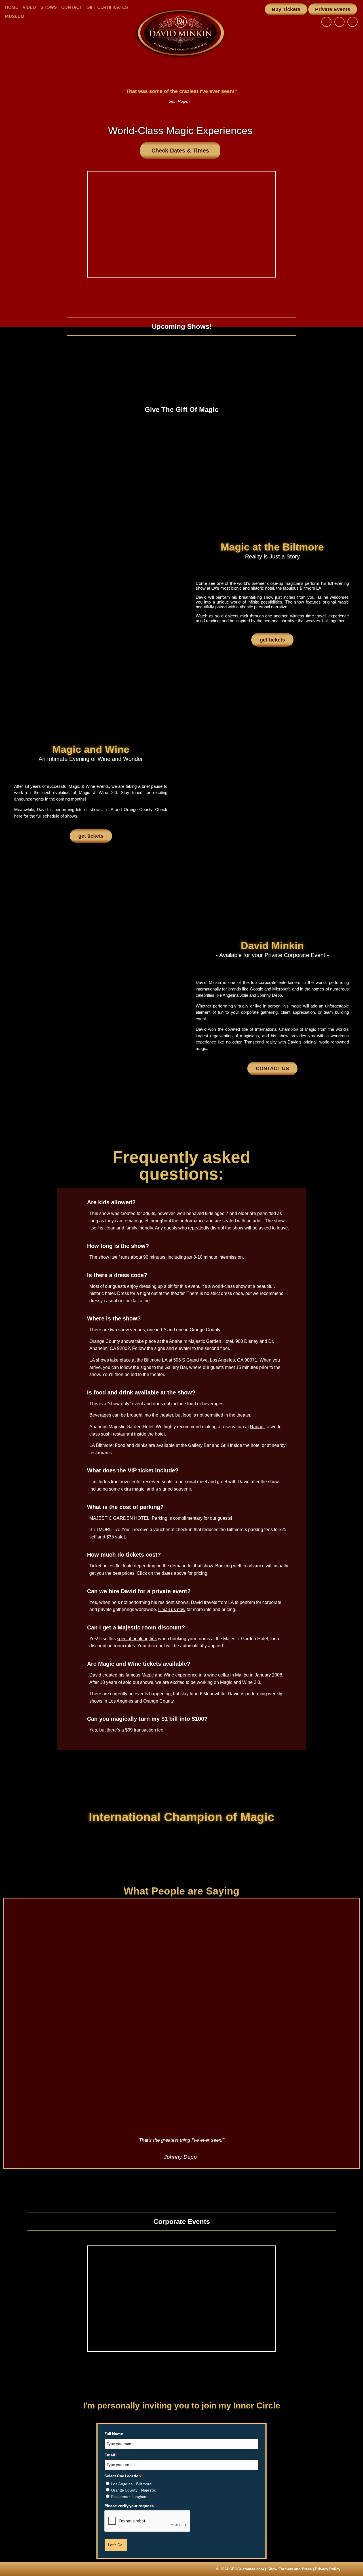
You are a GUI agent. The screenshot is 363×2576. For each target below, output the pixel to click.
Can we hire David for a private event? (139, 1591)
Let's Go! (116, 2545)
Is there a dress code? (117, 1275)
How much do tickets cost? (124, 1555)
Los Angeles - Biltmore (131, 2484)
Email (111, 2455)
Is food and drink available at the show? (141, 1392)
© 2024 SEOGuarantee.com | (242, 2569)
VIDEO (29, 7)
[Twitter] (353, 22)
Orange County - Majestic (134, 2490)
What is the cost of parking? (125, 1507)
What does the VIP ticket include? (133, 1470)
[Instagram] (339, 22)
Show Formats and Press (290, 2569)
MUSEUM (15, 16)
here (18, 816)
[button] (286, 9)
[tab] (181, 1199)
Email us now (172, 1609)
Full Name (114, 2434)
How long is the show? (118, 1246)
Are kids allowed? (111, 1202)
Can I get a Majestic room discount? (136, 1627)
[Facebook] (326, 22)
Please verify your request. (130, 2506)
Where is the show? (114, 1318)
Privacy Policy (328, 2569)
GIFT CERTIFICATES (107, 7)
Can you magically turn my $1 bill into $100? (147, 1719)
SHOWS (49, 7)
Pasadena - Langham (129, 2497)
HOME (12, 7)
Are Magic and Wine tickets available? (139, 1664)
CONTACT (72, 7)
